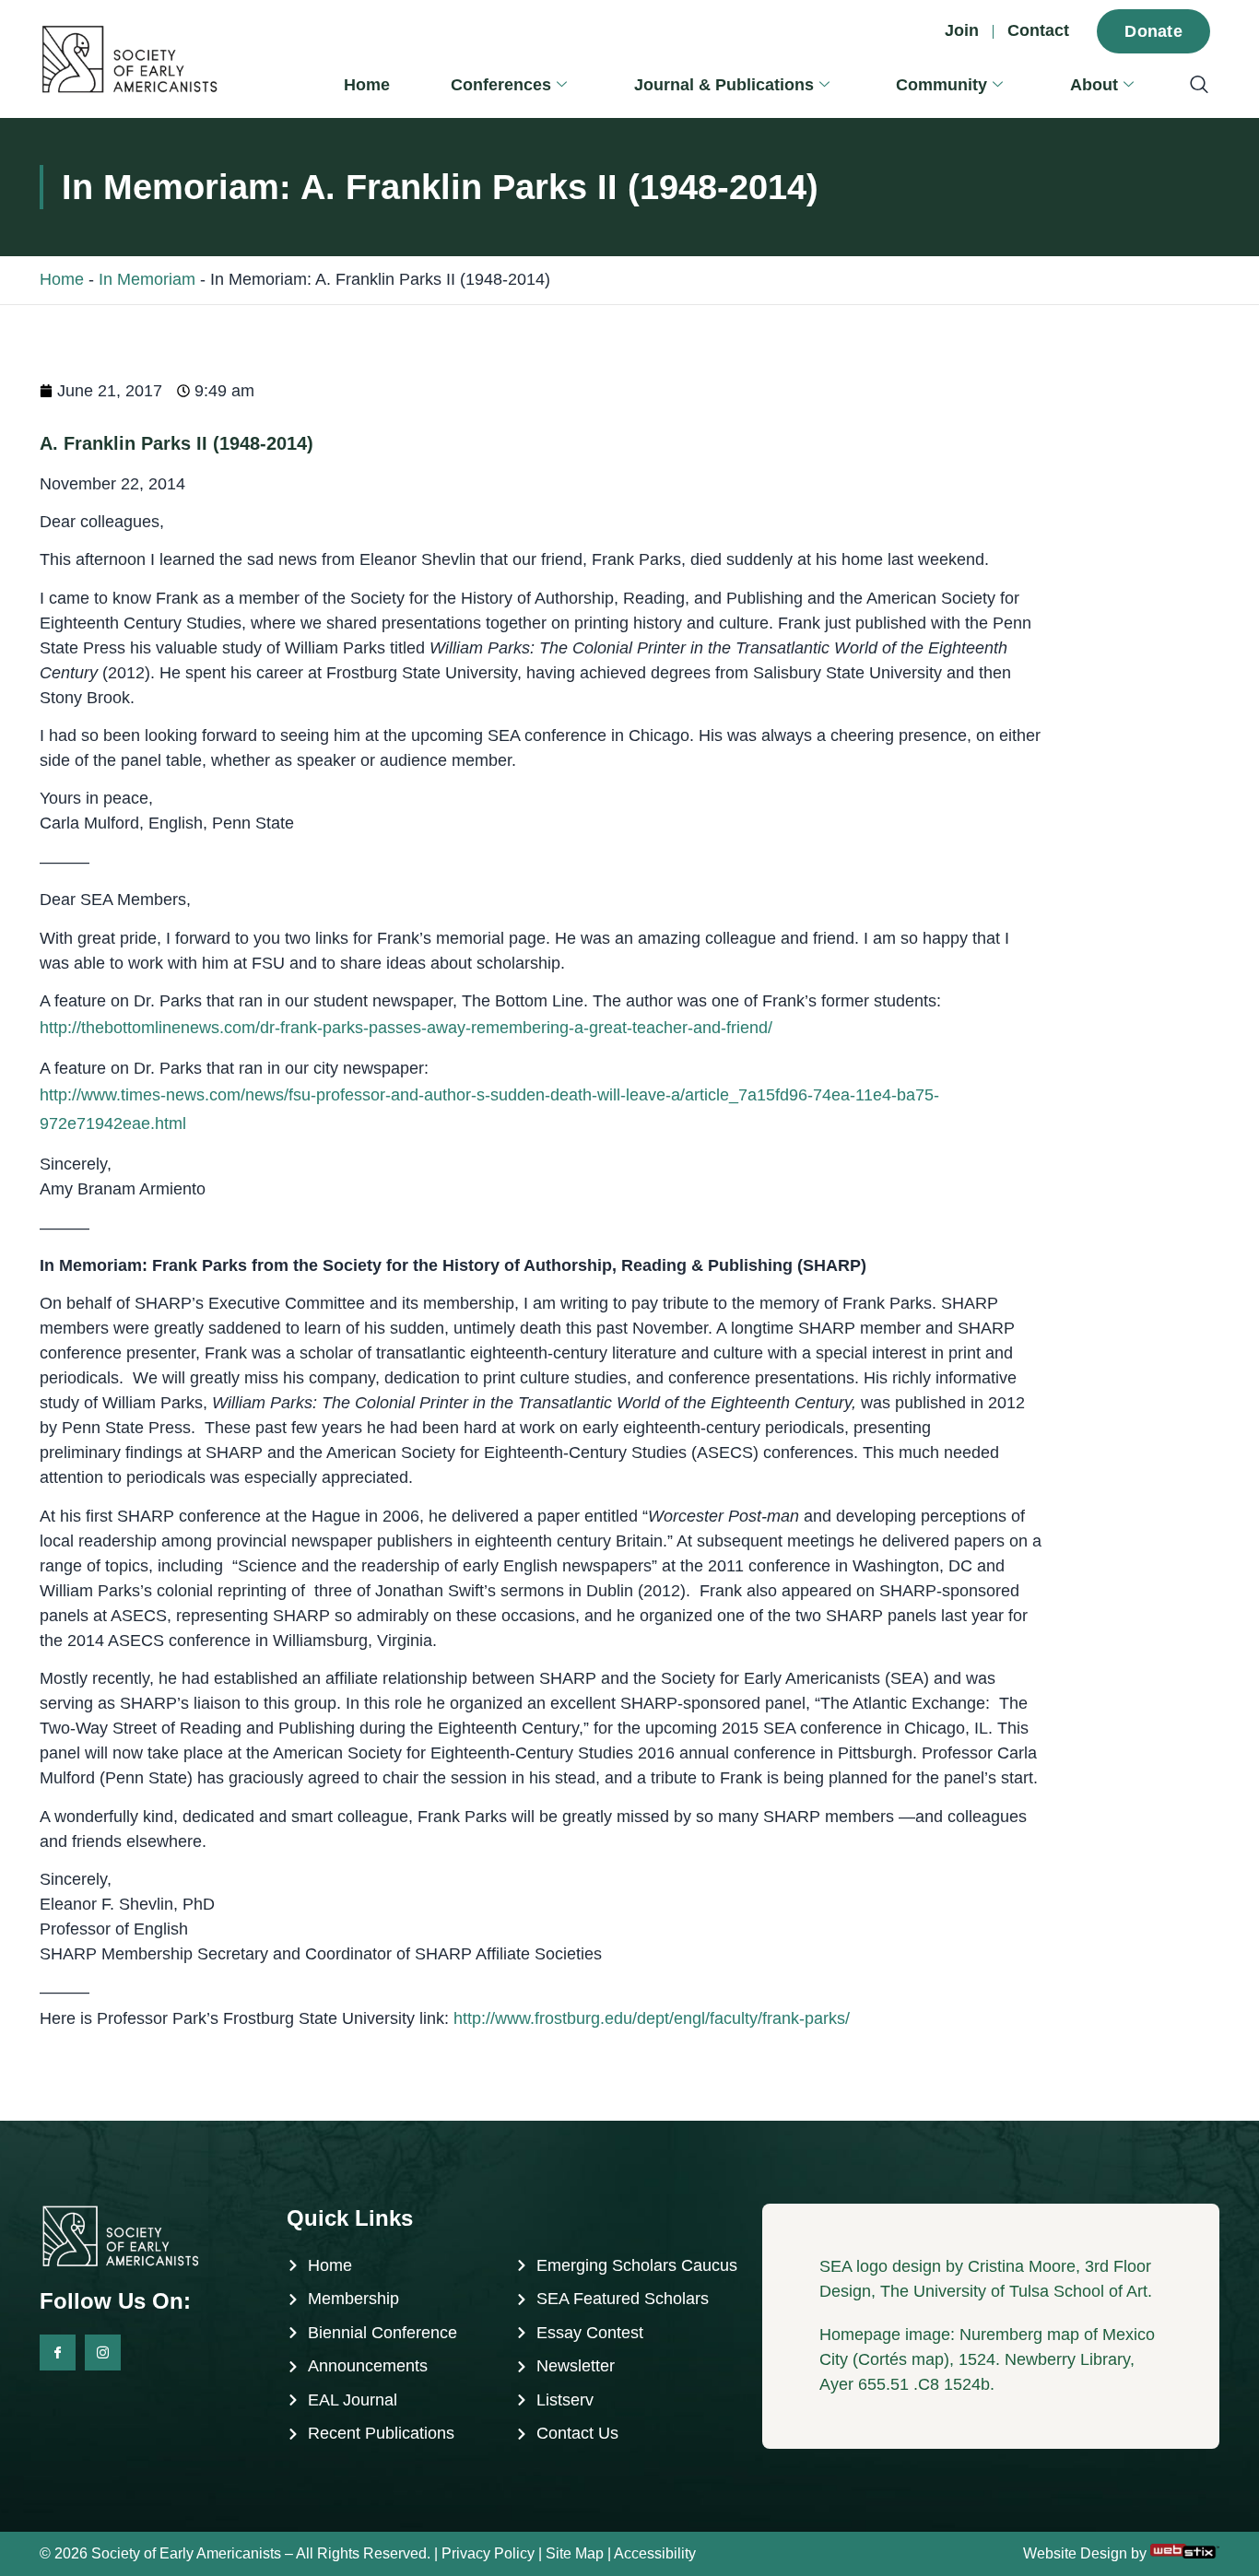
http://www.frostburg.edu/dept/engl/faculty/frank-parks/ (652, 2018)
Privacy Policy (488, 2553)
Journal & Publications (724, 85)
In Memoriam (147, 279)
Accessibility (655, 2553)
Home (367, 85)
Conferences (501, 85)
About (1094, 85)
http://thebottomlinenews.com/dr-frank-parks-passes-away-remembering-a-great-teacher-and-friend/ (406, 1028)
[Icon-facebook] (58, 2353)
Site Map (575, 2553)
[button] (1190, 86)
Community (941, 85)
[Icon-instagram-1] (103, 2353)
